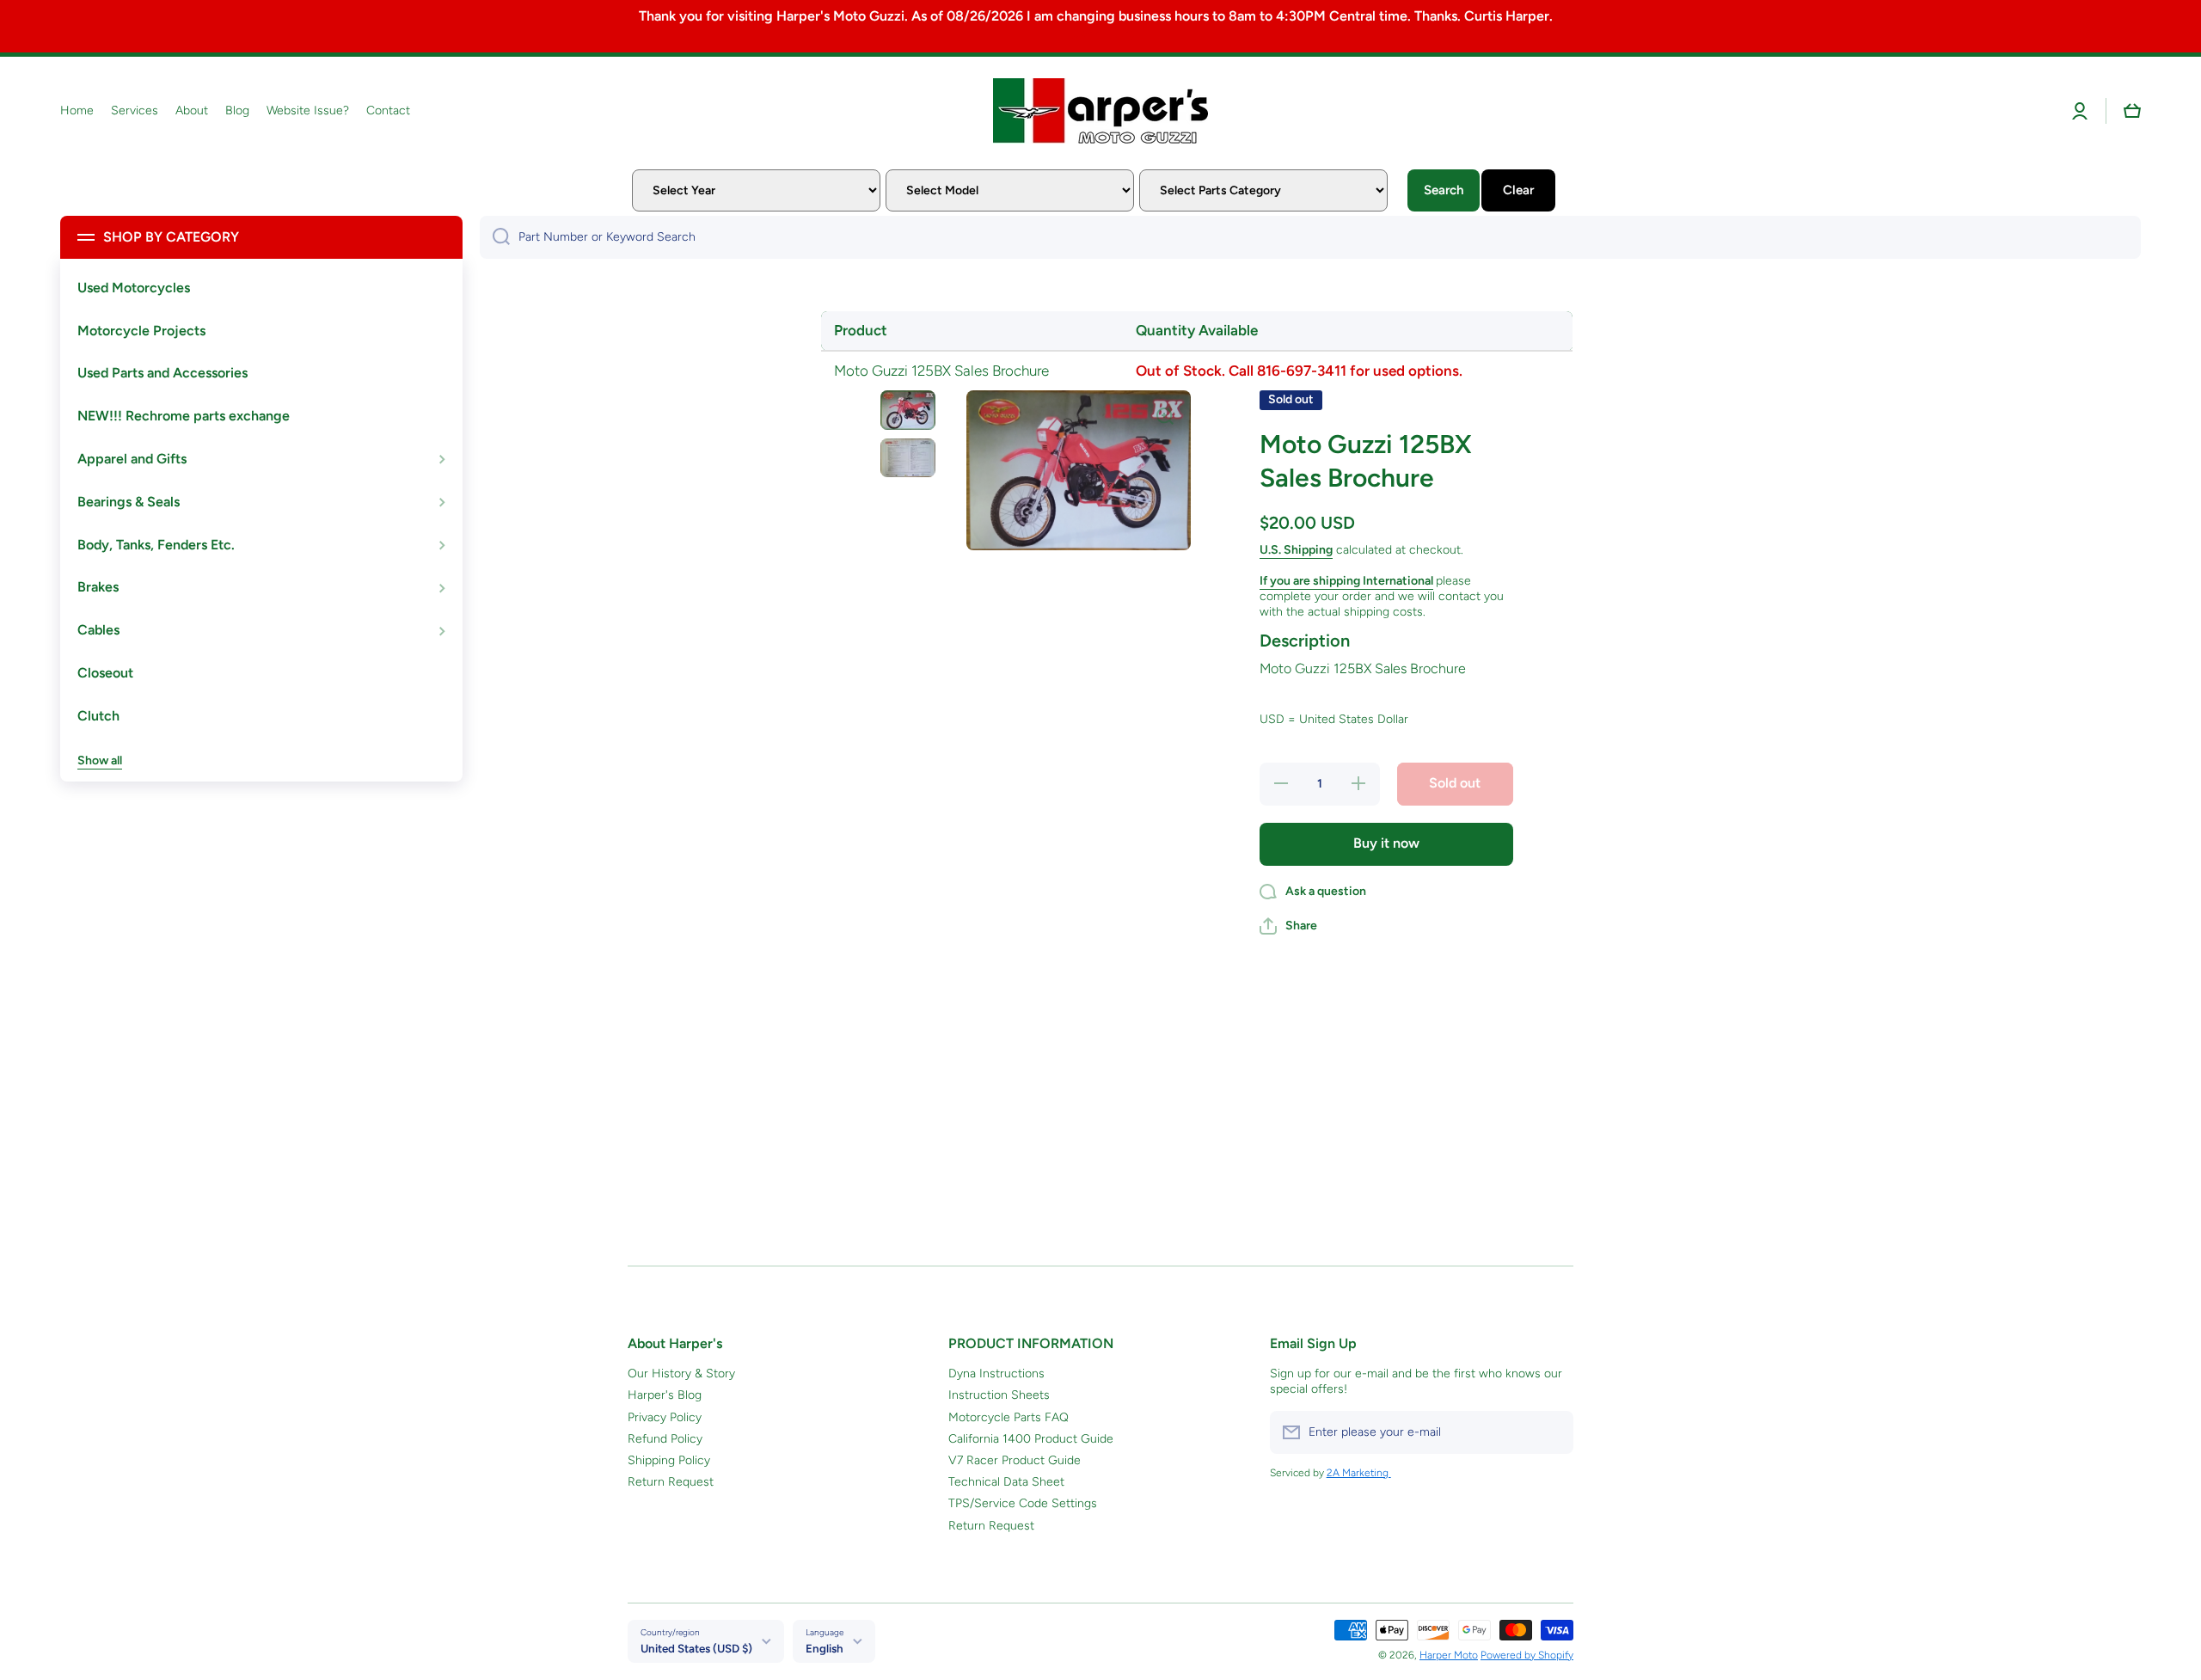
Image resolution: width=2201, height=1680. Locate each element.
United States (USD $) (696, 1648)
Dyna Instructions (996, 1373)
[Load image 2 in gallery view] (908, 458)
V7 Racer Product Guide (1015, 1460)
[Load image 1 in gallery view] (908, 410)
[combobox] (1310, 237)
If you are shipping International (1346, 581)
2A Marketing (1359, 1473)
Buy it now (1386, 843)
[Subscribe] (1552, 1432)
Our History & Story (681, 1373)
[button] (2132, 111)
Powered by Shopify (1527, 1655)
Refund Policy (665, 1439)
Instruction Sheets (999, 1395)
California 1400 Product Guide (1031, 1439)
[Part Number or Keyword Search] (495, 237)
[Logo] (1100, 111)
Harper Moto (1449, 1655)
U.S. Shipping (1296, 550)
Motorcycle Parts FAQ (1009, 1417)
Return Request (671, 1482)
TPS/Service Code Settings (1023, 1503)
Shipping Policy (669, 1460)
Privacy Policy (665, 1417)
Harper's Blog (665, 1395)
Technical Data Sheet (1006, 1482)
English (825, 1648)
